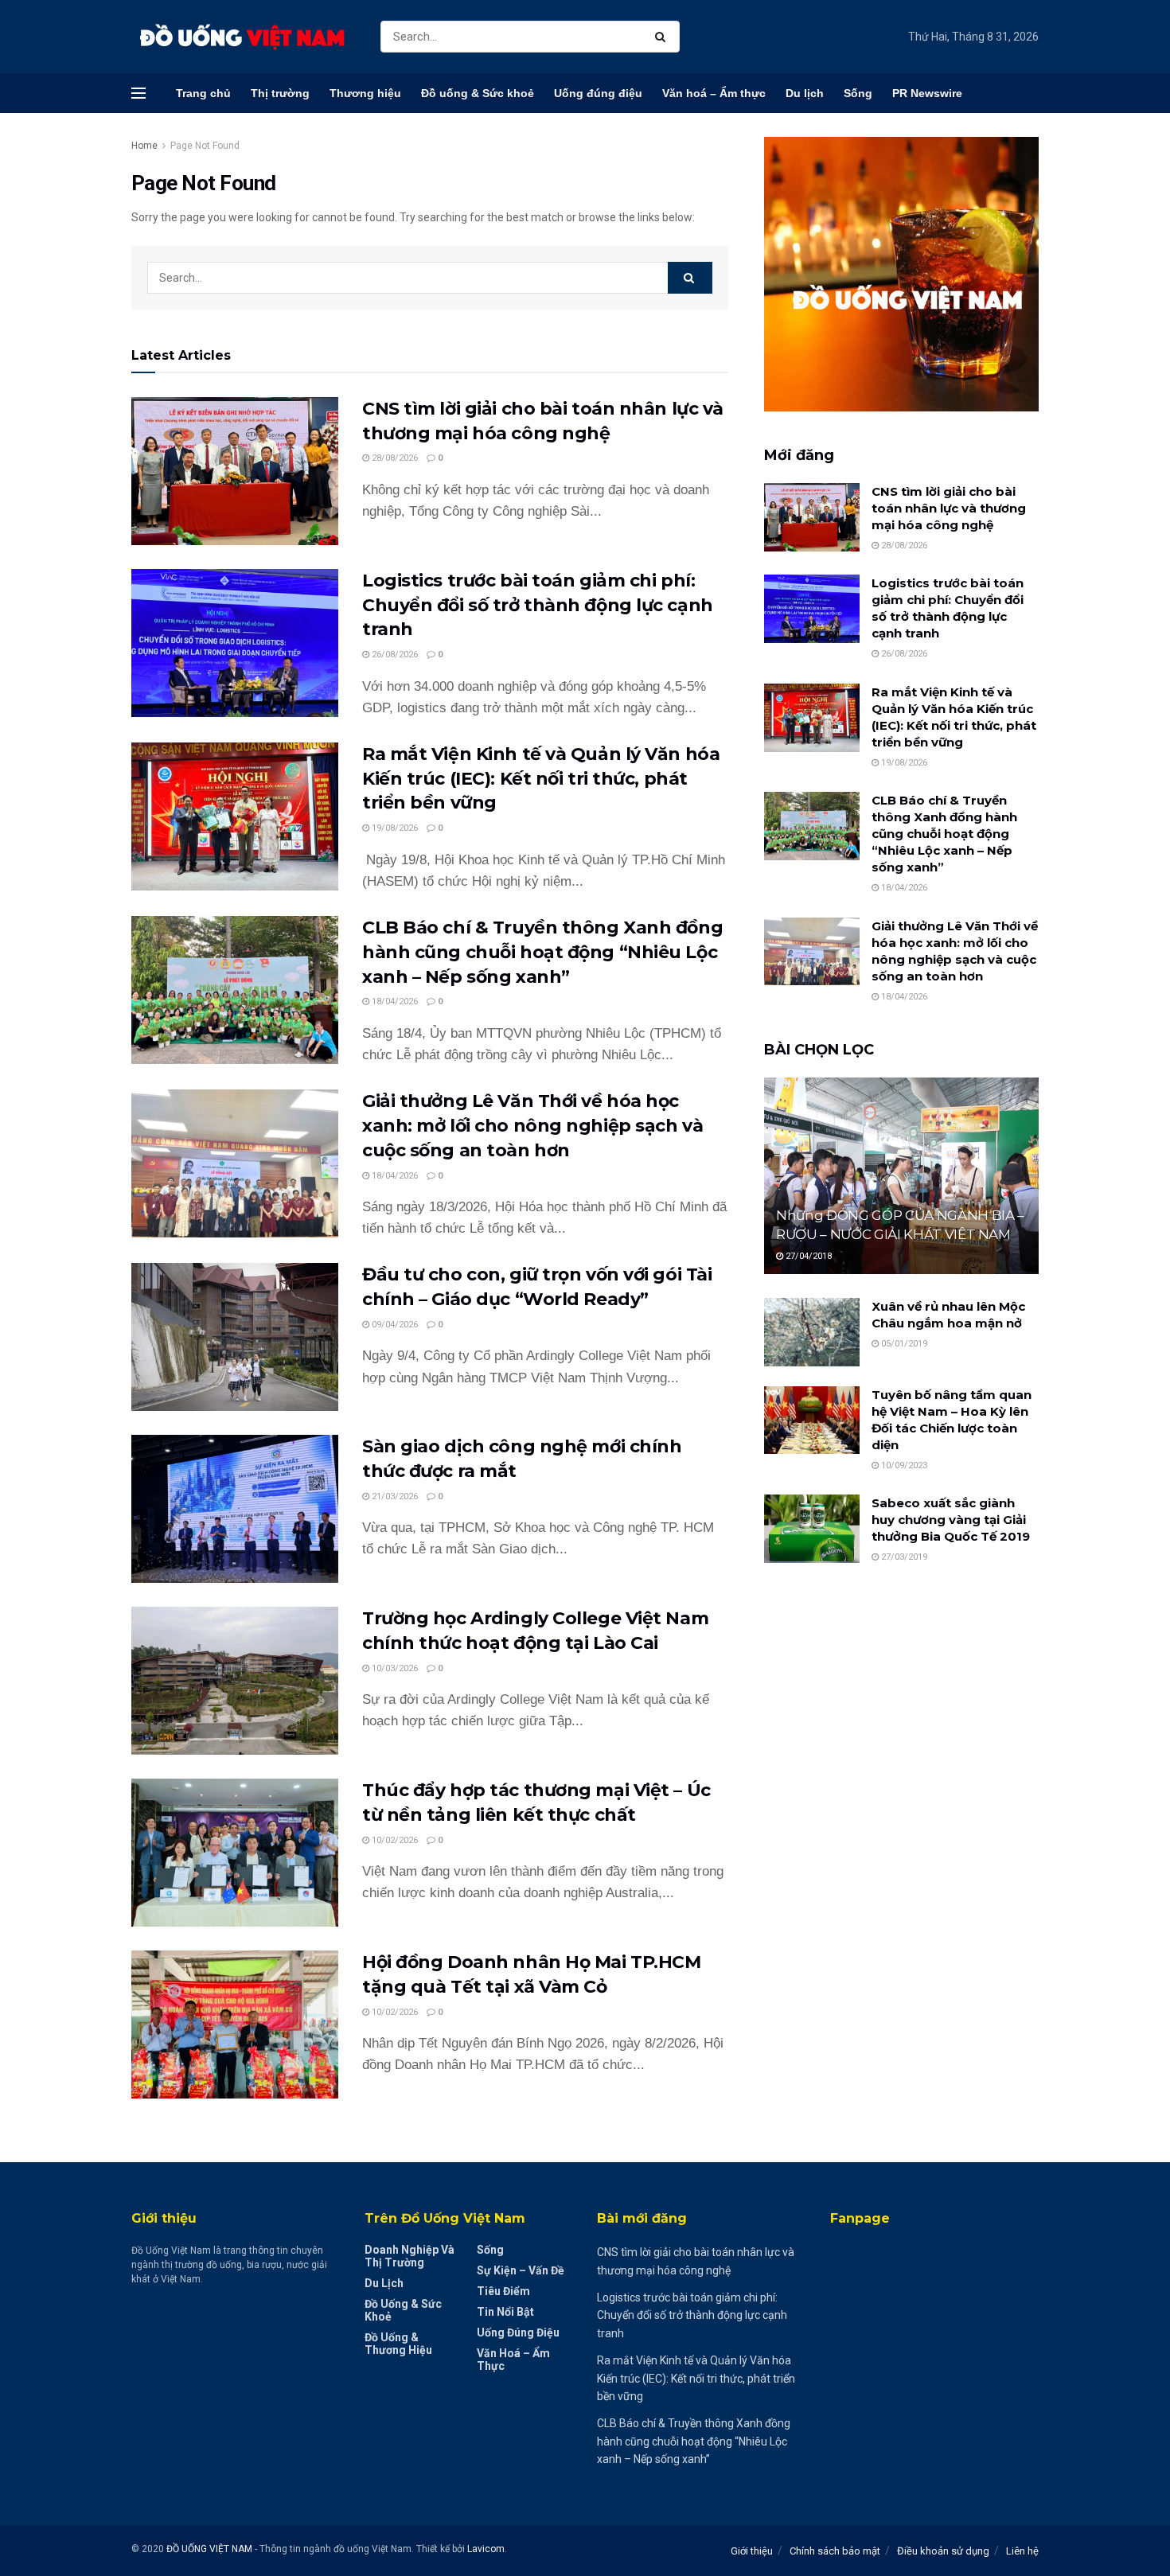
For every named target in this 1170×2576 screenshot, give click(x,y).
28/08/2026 (394, 458)
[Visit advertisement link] (901, 274)
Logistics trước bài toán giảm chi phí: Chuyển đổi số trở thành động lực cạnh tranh (538, 605)
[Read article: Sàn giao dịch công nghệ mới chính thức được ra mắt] (235, 1509)
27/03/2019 (903, 1557)
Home (144, 146)
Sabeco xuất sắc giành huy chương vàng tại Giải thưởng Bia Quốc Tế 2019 (951, 1520)
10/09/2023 (903, 1465)
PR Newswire (927, 93)
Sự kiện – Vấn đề (521, 2270)
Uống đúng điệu (598, 93)
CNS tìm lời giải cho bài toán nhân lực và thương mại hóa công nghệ (949, 508)
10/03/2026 (394, 1668)
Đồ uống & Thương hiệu (398, 2344)
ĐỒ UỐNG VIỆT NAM (209, 2549)
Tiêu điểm (503, 2291)
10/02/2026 (394, 1840)
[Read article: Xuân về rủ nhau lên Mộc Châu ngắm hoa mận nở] (812, 1332)
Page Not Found (205, 146)
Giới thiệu (752, 2551)
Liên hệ (1022, 2551)
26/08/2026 (394, 655)
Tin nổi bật (505, 2312)
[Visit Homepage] (242, 37)
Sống (858, 93)
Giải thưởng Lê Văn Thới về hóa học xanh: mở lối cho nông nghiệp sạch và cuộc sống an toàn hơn (532, 1126)
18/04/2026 (394, 1002)
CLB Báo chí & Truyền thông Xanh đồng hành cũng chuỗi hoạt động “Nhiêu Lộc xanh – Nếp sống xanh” (542, 952)
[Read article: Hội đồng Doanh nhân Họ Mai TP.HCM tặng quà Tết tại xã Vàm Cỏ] (235, 2025)
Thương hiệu (365, 93)
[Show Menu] (138, 93)
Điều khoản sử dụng (943, 2551)
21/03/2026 (394, 1496)
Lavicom (486, 2549)
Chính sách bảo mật (835, 2551)
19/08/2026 (394, 828)
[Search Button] (663, 37)
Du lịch (805, 93)
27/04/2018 (807, 1256)
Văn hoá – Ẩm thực (714, 93)
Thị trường (280, 93)
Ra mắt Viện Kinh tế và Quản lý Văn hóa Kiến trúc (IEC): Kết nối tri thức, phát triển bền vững (541, 779)
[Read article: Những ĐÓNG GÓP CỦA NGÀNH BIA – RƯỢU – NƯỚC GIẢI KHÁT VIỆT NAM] (901, 1176)
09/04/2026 (394, 1325)
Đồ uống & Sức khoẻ (478, 93)
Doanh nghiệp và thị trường (409, 2256)
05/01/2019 (903, 1344)
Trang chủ (203, 93)
